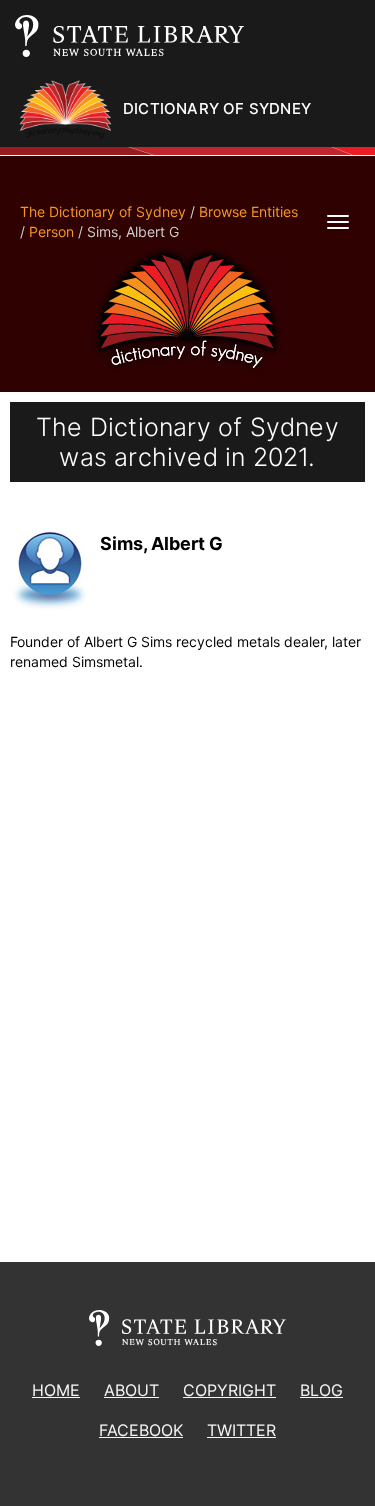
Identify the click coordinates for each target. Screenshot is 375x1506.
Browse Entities (248, 211)
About (131, 1390)
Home (56, 1390)
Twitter (241, 1430)
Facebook (141, 1430)
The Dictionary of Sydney (103, 211)
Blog (321, 1390)
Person (51, 231)
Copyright (229, 1390)
